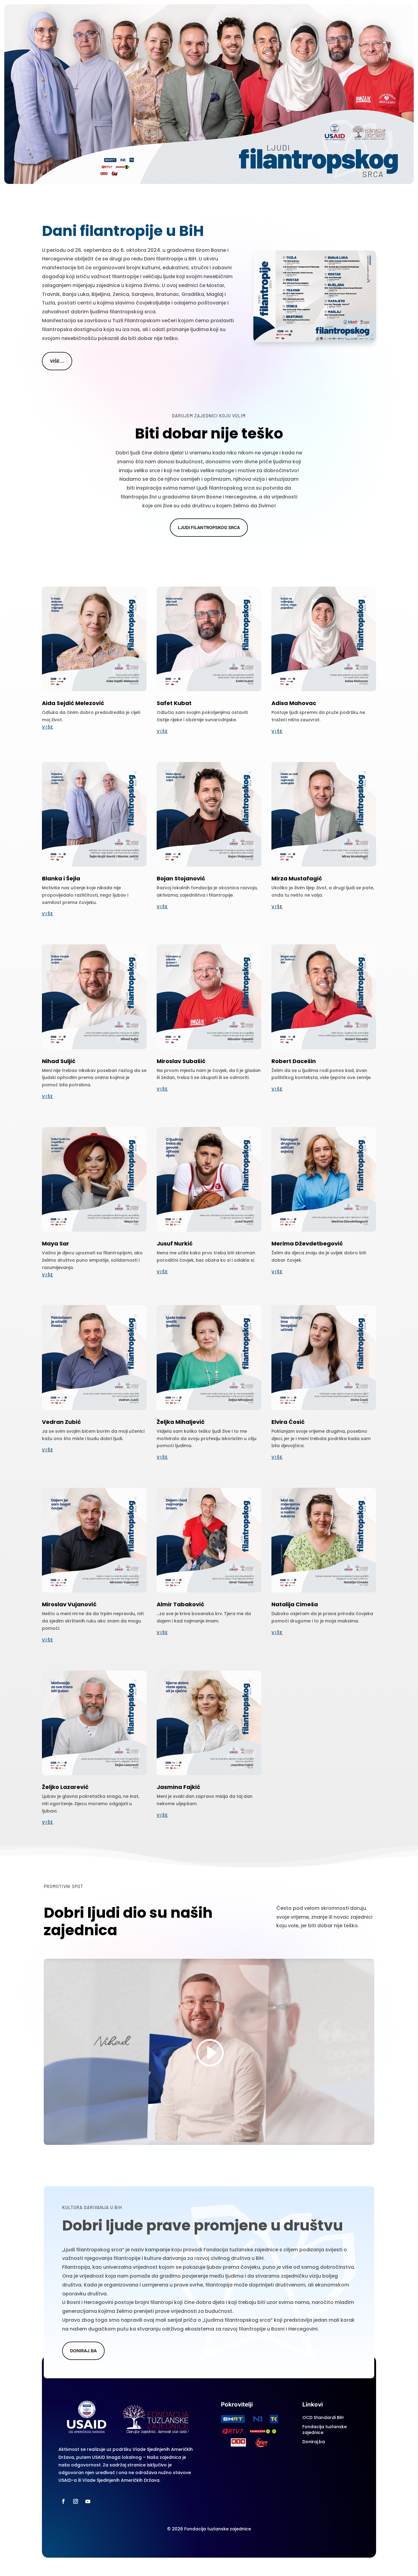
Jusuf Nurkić (175, 1243)
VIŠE (48, 727)
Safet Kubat (174, 703)
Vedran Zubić (61, 1422)
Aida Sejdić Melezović (73, 703)
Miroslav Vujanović (69, 1604)
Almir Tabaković (180, 1604)
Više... (57, 361)
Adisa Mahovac (294, 703)
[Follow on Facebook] (63, 2501)
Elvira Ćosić (288, 1422)
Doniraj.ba (314, 2442)
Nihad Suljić (59, 1061)
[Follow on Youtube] (88, 2501)
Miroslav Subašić (181, 1061)
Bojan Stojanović (181, 878)
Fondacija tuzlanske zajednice (325, 2430)
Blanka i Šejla (61, 878)
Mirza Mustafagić (297, 878)
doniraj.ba (83, 2351)
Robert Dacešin (294, 1061)
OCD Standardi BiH (323, 2417)
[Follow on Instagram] (76, 2501)
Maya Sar (56, 1243)
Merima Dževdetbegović (307, 1243)
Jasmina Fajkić (178, 1787)
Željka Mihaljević (181, 1422)
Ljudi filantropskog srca (209, 527)
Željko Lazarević (65, 1787)
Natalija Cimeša (295, 1604)
